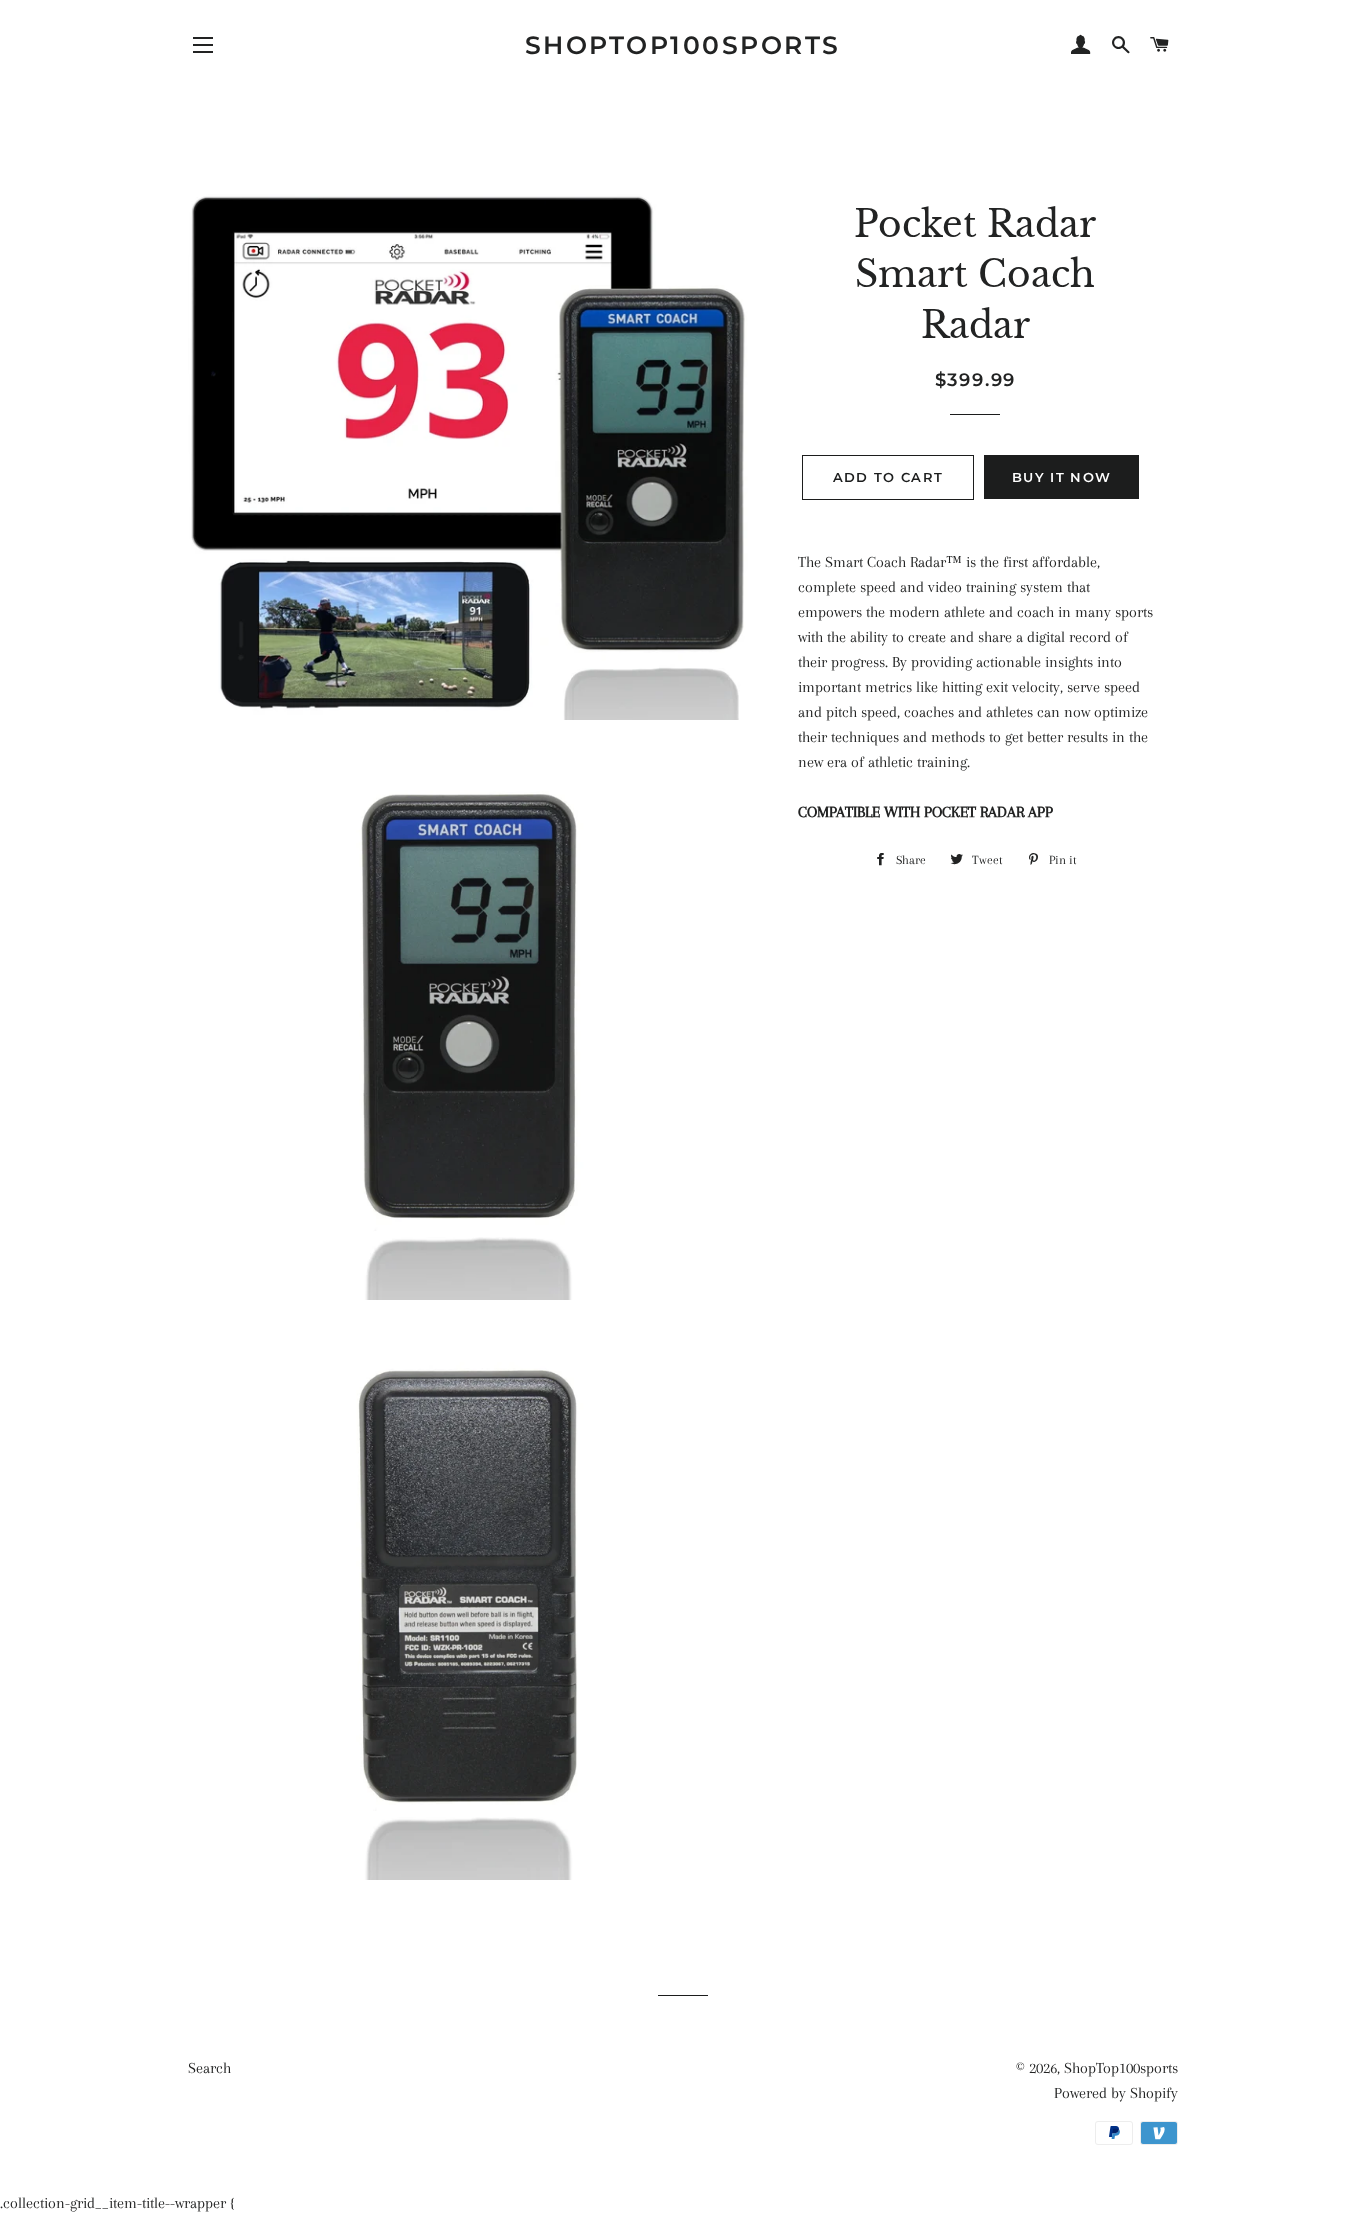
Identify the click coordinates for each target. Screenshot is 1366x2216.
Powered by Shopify (1116, 2093)
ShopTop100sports (683, 45)
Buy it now (1061, 477)
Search (209, 2068)
